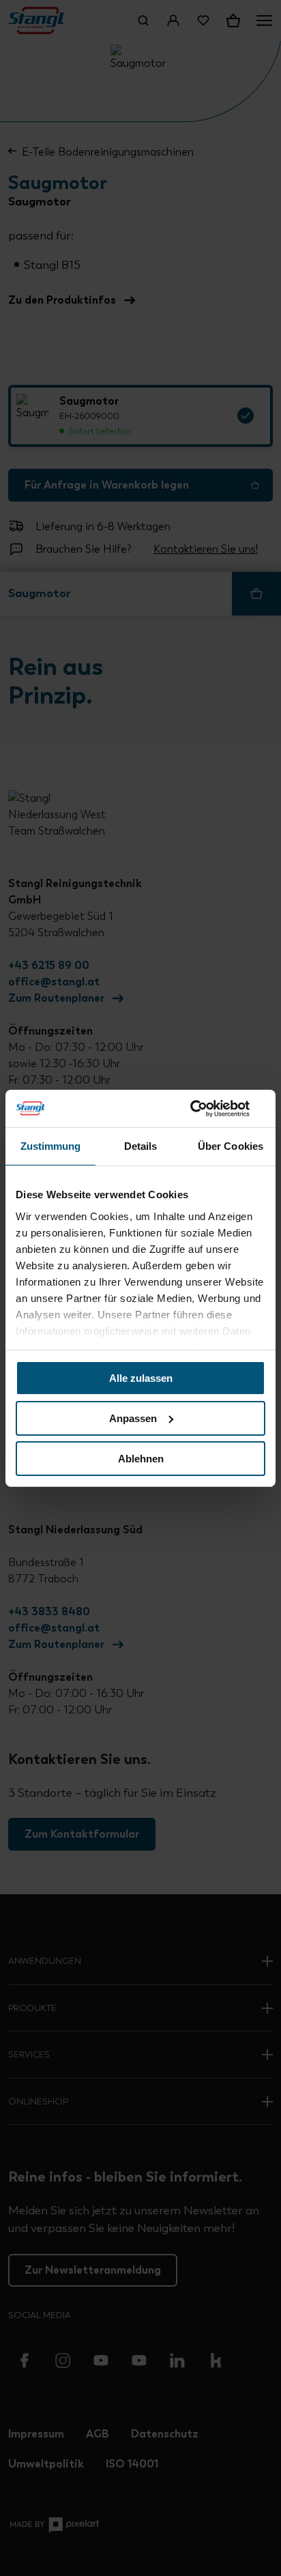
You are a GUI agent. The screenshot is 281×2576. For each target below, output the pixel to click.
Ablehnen (141, 1458)
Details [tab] (141, 1146)
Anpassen (133, 1418)
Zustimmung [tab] (51, 1146)
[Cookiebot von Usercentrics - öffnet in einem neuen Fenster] (206, 1108)
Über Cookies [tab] (231, 1146)
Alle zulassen (141, 1378)
